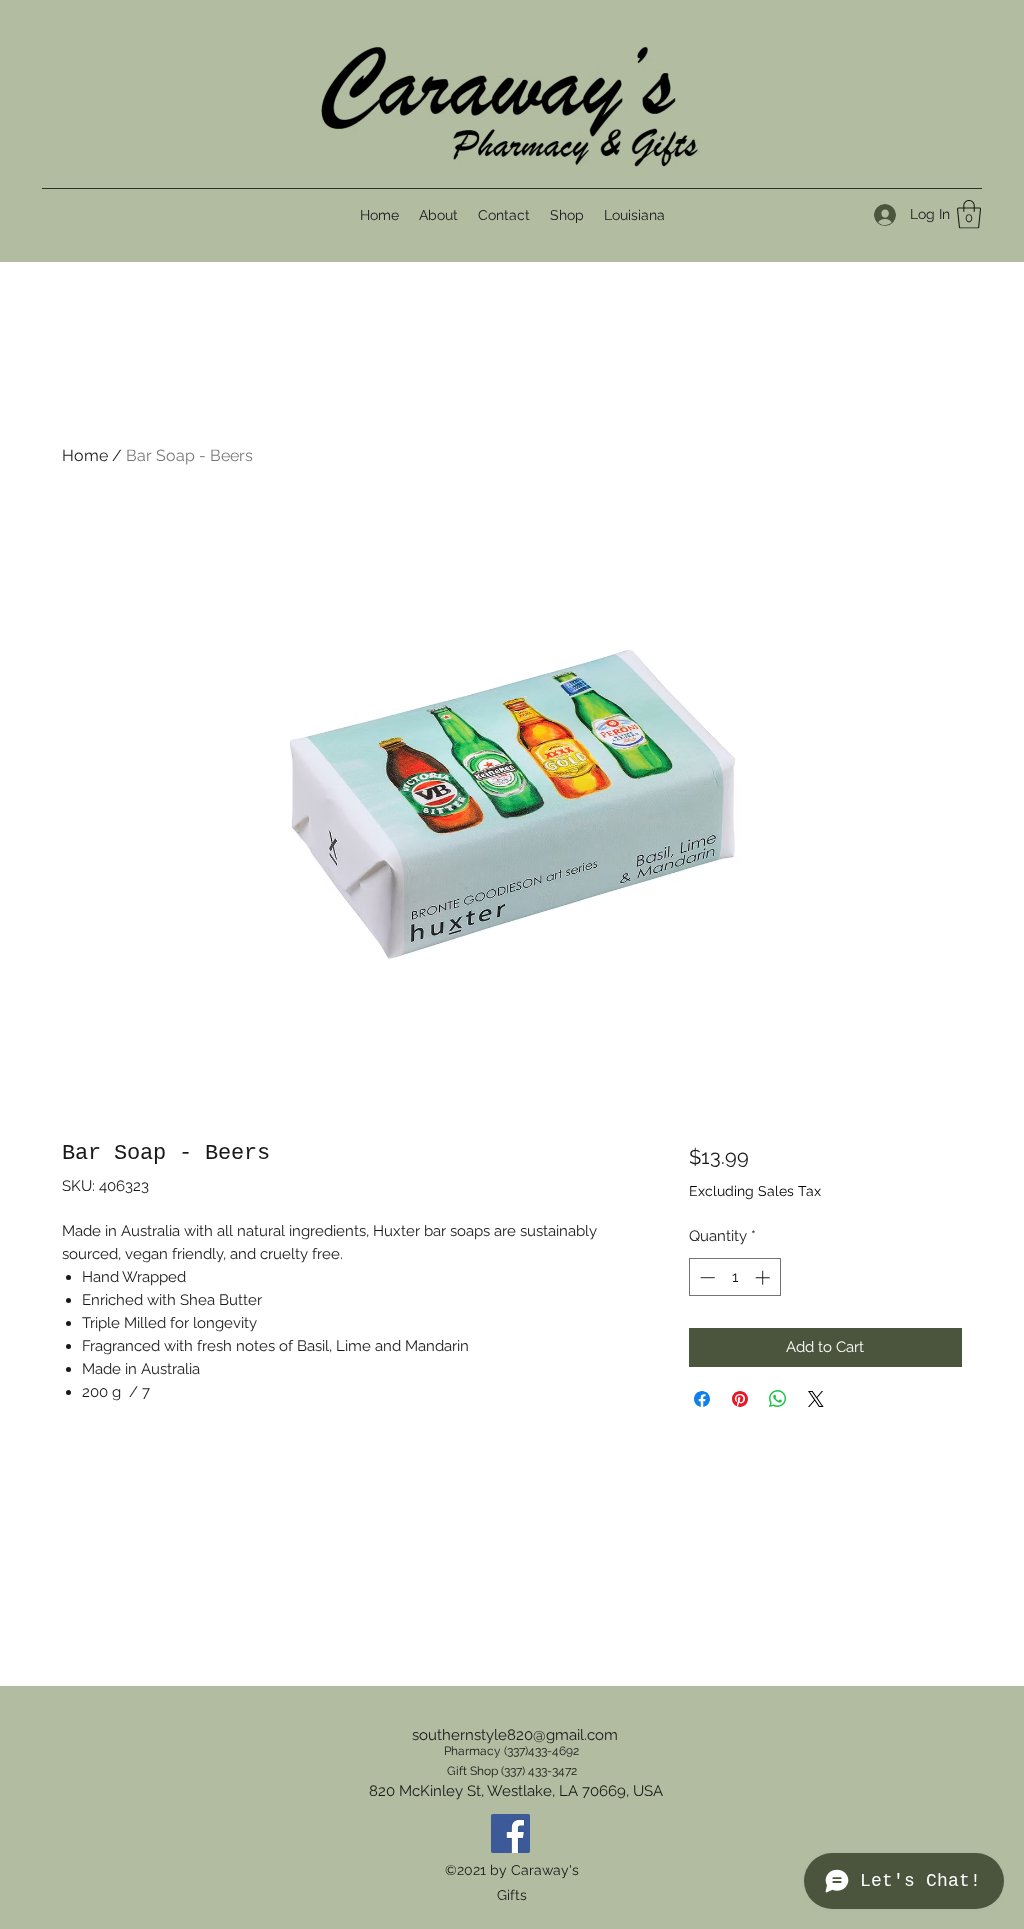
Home (85, 455)
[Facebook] (510, 1833)
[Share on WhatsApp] (778, 1399)
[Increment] (764, 1277)
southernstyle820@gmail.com (515, 1735)
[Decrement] (705, 1277)
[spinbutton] (734, 1277)
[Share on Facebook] (702, 1399)
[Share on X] (816, 1399)
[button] (969, 214)
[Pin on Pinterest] (740, 1399)
